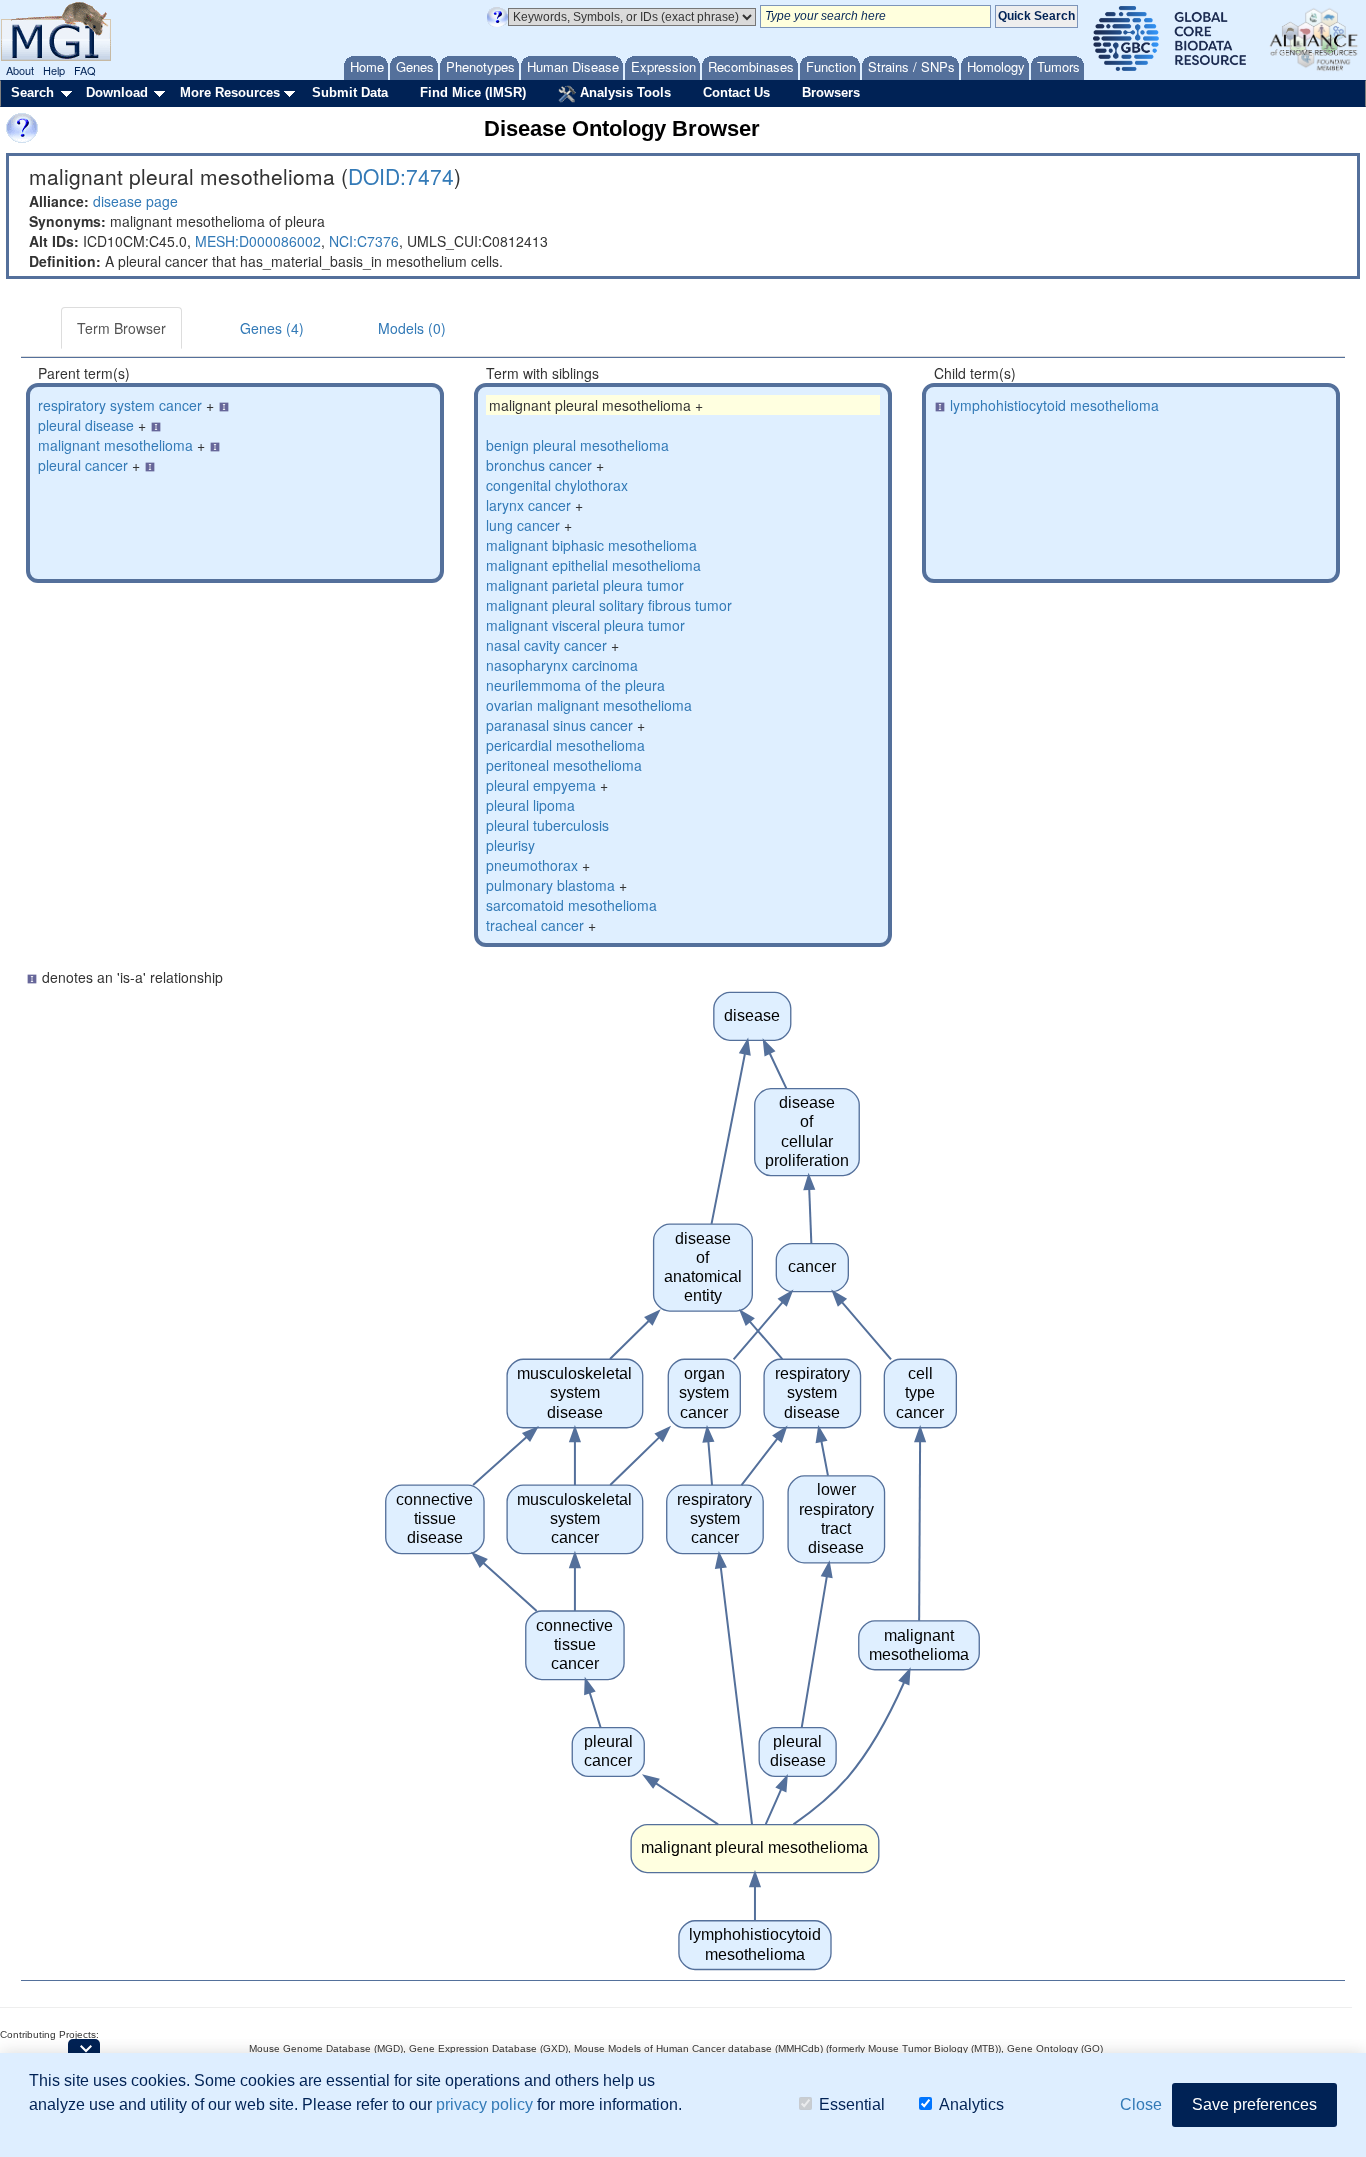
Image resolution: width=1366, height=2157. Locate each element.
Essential (852, 2104)
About (20, 70)
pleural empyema (541, 785)
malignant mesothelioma (115, 445)
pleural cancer (83, 465)
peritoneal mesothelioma (564, 765)
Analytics (971, 2104)
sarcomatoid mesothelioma (571, 905)
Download (117, 92)
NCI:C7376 (364, 241)
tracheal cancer (535, 925)
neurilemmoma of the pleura (575, 685)
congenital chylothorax (557, 485)
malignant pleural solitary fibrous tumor (609, 605)
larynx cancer (528, 505)
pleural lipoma (530, 805)
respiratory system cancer (120, 405)
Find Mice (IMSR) (473, 92)
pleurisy (510, 845)
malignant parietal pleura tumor (585, 585)
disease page (135, 201)
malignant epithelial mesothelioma (593, 565)
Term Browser (121, 328)
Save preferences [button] (1254, 2104)
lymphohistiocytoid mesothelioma (1054, 405)
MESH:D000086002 (258, 241)
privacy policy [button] (484, 2104)
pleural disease (86, 425)
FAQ (85, 70)
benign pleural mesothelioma (577, 445)
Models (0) (412, 328)
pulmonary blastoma (550, 885)
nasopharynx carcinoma (562, 665)
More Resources (230, 92)
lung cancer (523, 525)
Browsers (831, 92)
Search (32, 92)
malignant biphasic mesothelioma (591, 545)
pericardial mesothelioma (565, 745)
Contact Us (736, 92)
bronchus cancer (539, 465)
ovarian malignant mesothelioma (589, 705)
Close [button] (1141, 2104)
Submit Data (350, 92)
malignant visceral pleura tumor (585, 625)
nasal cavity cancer (546, 645)
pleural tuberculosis (547, 825)
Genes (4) (272, 328)
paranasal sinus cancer (559, 725)
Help (54, 70)
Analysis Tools (623, 92)
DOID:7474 (401, 176)
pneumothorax (532, 865)
